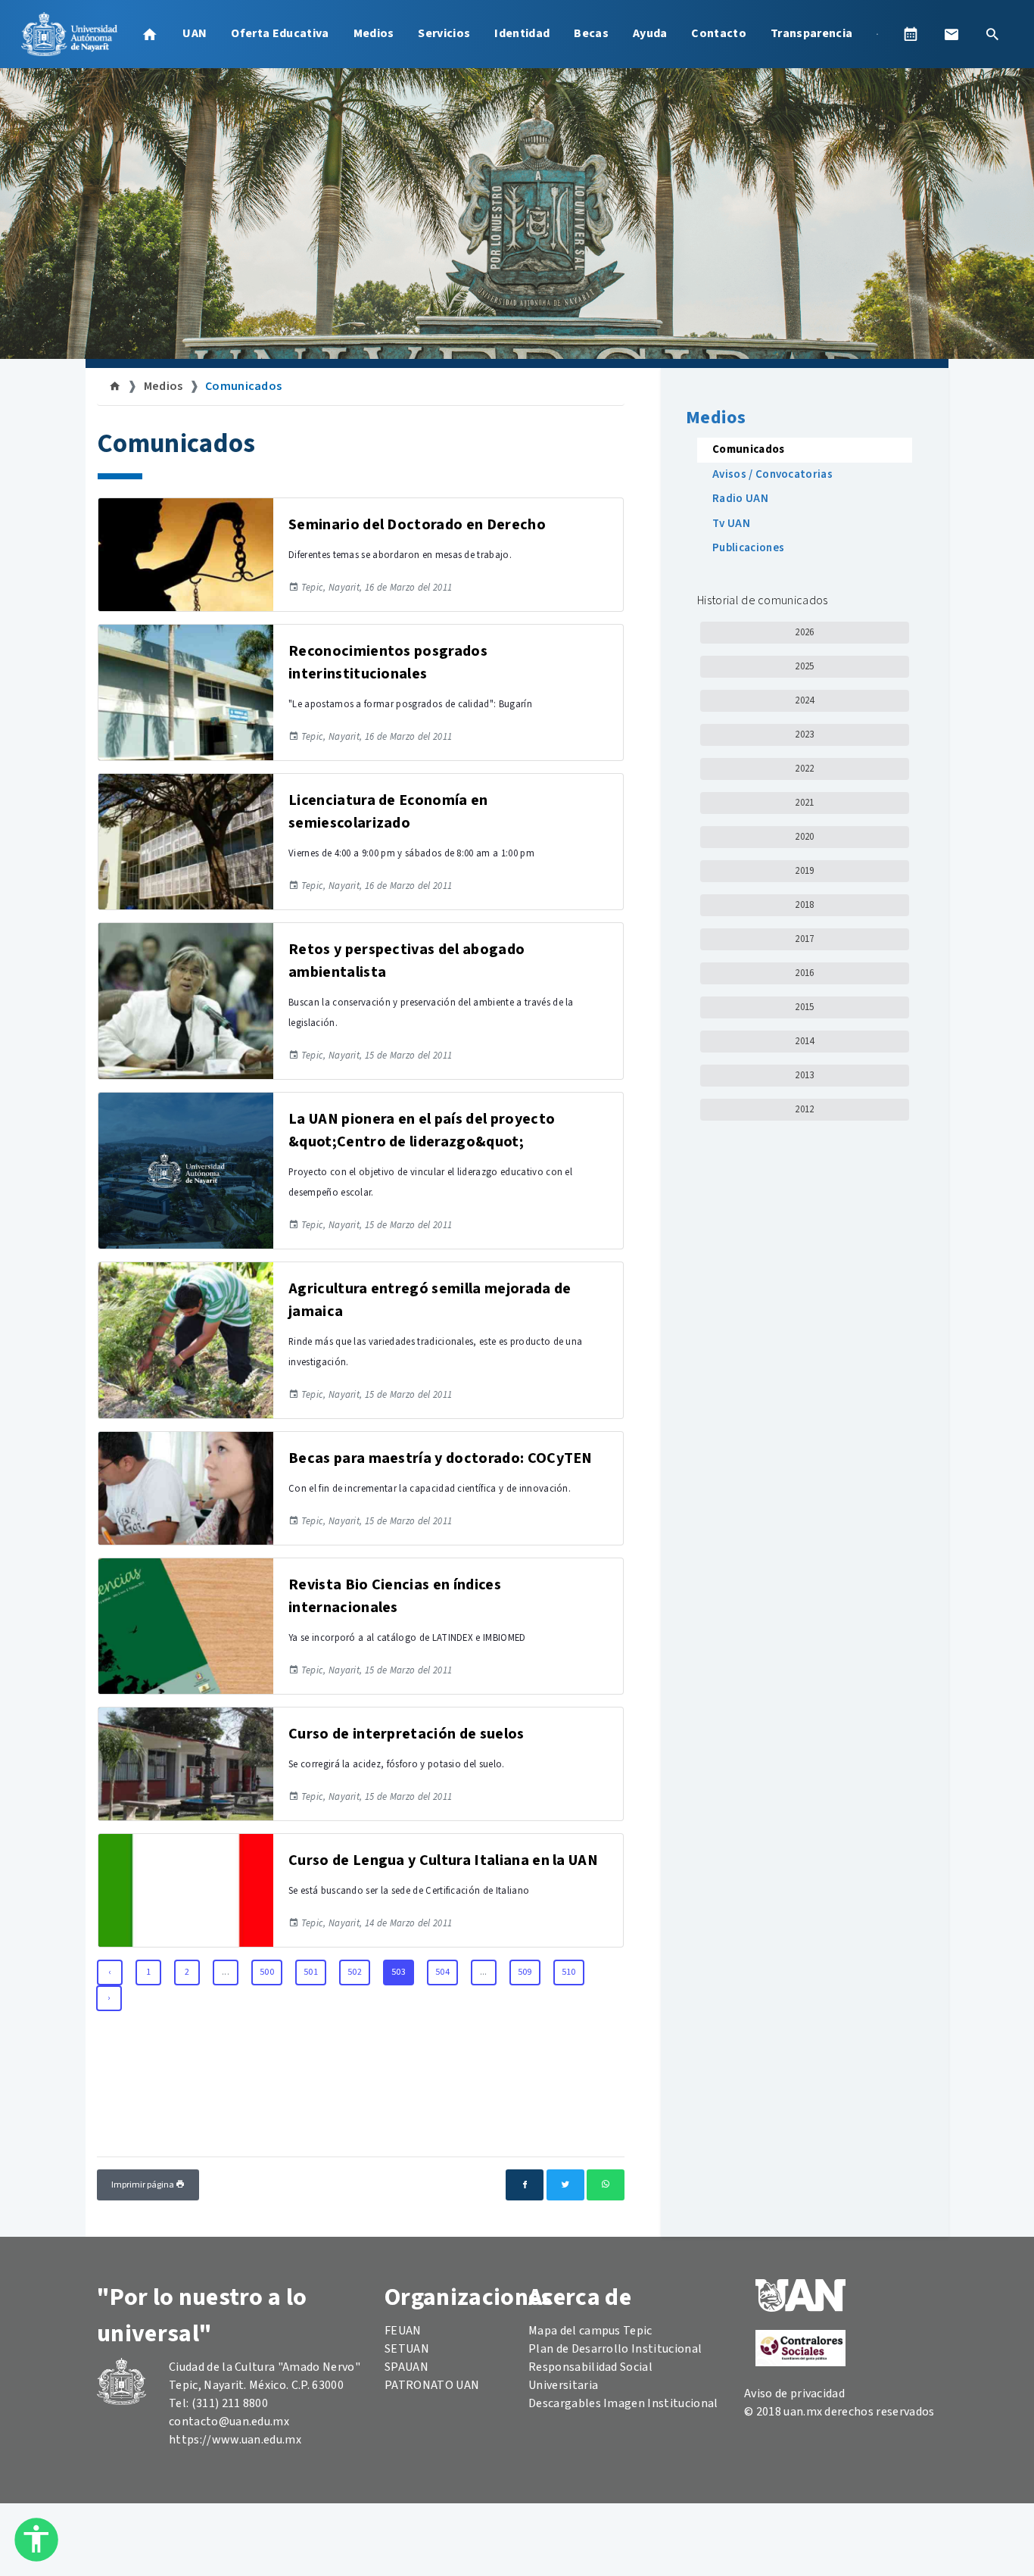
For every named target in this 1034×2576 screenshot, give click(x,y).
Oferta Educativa (280, 33)
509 (525, 1972)
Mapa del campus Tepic (590, 2331)
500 (267, 1972)
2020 (804, 837)
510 (569, 1972)
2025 (804, 666)
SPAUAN (406, 2367)
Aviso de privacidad (794, 2394)
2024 (804, 700)
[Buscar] (992, 34)
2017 (804, 939)
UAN (195, 33)
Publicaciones (748, 548)
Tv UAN (731, 524)
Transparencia (811, 33)
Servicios (444, 33)
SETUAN (407, 2349)
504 (442, 1972)
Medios (374, 33)
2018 (804, 905)
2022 (804, 769)
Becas (591, 33)
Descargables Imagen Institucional (623, 2403)
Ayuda (650, 33)
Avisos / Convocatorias (772, 474)
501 (311, 1972)
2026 (804, 632)
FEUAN (403, 2331)
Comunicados (244, 386)
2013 (804, 1075)
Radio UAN (740, 499)
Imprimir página (143, 2185)
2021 (804, 803)
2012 (804, 1109)
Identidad (522, 33)
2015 (804, 1007)
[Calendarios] (911, 34)
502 (355, 1972)
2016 (804, 973)
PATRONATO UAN (432, 2385)
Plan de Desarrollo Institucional (615, 2349)
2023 (804, 734)
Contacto (719, 33)
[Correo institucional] (951, 34)
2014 (804, 1041)
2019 (804, 871)
